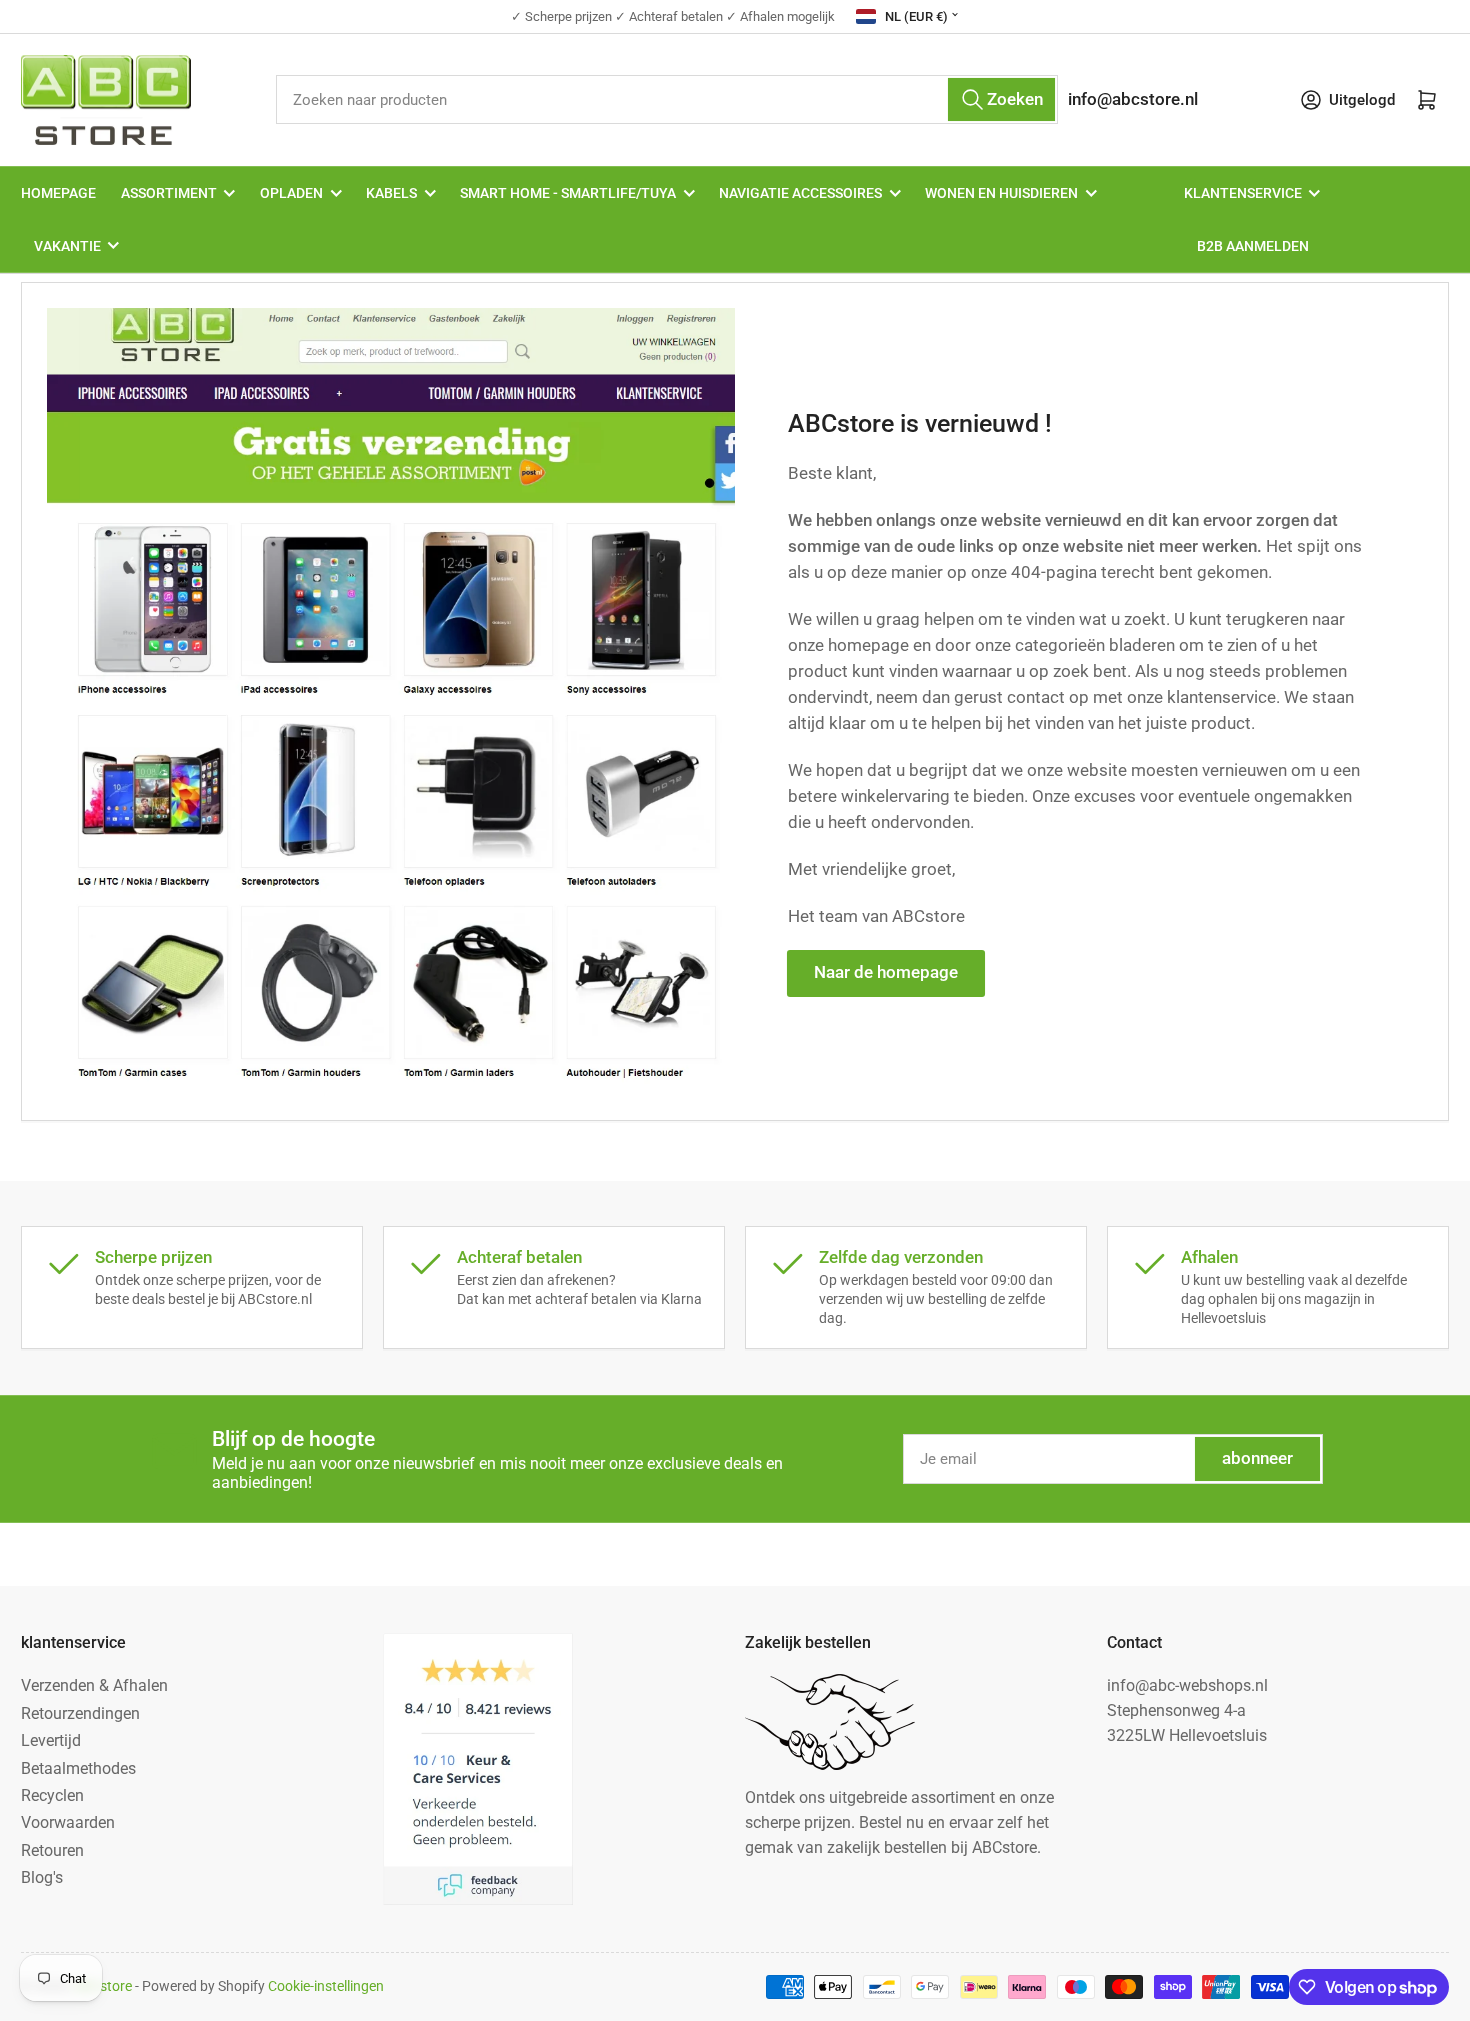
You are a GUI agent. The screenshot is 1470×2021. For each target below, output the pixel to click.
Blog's (42, 1877)
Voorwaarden (68, 1822)
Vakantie (67, 246)
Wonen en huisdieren (1001, 193)
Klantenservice (1243, 193)
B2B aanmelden (1253, 246)
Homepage (58, 193)
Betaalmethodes (78, 1768)
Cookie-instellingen (326, 1986)
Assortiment (169, 193)
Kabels (391, 193)
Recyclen (52, 1795)
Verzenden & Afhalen (94, 1685)
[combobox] (666, 99)
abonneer (1257, 1458)
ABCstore (102, 1986)
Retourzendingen (80, 1713)
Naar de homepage (886, 972)
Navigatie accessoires (800, 193)
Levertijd (51, 1740)
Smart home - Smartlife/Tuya (568, 193)
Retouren (52, 1850)
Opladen (291, 193)
